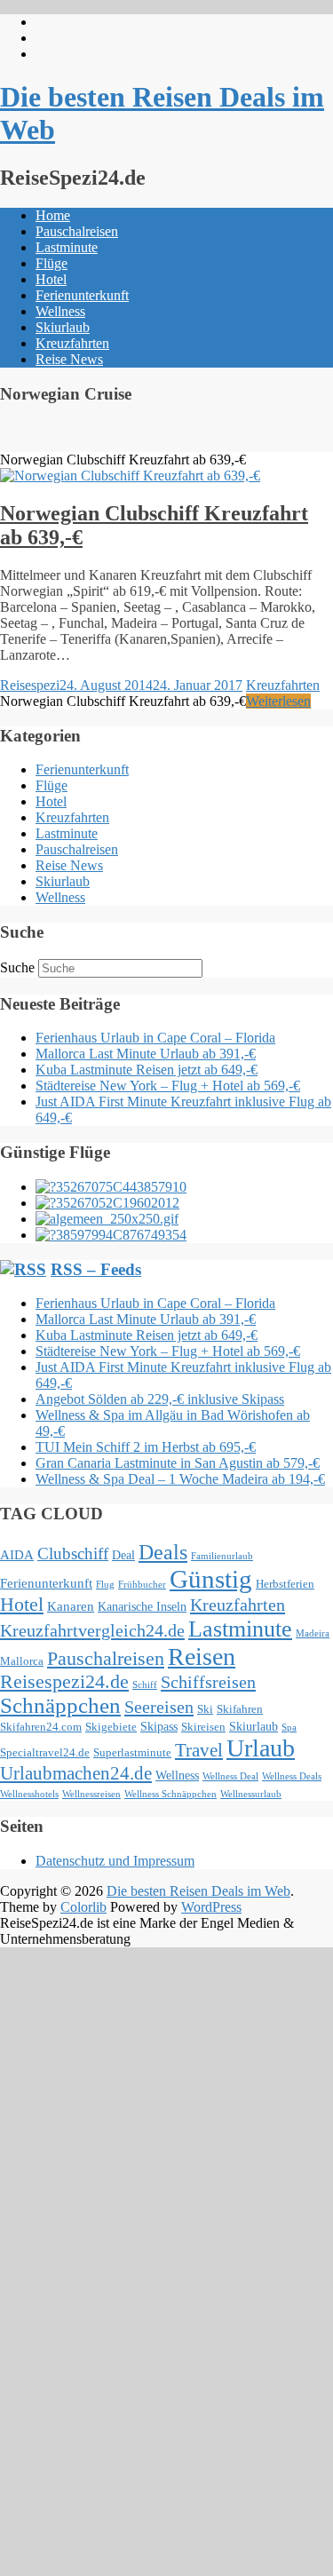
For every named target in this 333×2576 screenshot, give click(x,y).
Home (53, 215)
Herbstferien (285, 1584)
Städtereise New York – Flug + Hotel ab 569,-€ (168, 1086)
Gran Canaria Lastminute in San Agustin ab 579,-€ (178, 1463)
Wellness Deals (292, 1776)
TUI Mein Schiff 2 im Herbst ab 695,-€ (146, 1447)
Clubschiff (73, 1554)
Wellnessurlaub (251, 1794)
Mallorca (22, 1661)
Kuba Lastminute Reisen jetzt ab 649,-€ (147, 1070)
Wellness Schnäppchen (170, 1794)
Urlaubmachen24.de (76, 1773)
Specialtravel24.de (45, 1753)
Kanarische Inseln (142, 1606)
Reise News (69, 359)
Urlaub (261, 1748)
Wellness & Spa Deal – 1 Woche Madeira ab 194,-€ (180, 1479)
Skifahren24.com (41, 1727)
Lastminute (67, 247)
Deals (163, 1552)
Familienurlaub (222, 1556)
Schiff (145, 1685)
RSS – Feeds (96, 1269)
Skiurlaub (63, 327)
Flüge (52, 263)
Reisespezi (30, 685)
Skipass (159, 1726)
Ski (205, 1709)
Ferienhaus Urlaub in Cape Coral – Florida (155, 1038)
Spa (289, 1728)
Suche (17, 967)
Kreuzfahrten (72, 343)
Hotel (51, 279)
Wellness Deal (230, 1776)
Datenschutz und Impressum (115, 1861)
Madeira (313, 1633)
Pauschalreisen (77, 231)
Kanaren (71, 1606)
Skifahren (240, 1709)
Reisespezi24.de (64, 1682)
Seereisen (159, 1707)
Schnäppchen (60, 1705)
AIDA (17, 1554)
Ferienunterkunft (82, 295)
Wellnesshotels (29, 1794)
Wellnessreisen (91, 1794)
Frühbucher (142, 1585)
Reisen (202, 1657)
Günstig (211, 1579)
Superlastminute (132, 1753)
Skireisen (203, 1727)
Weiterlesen (278, 701)
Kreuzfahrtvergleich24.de (92, 1630)
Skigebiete (111, 1727)
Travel (199, 1750)
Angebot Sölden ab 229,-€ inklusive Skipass (160, 1399)
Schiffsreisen (208, 1682)
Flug (105, 1585)
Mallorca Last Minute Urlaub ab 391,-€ (146, 1054)
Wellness (60, 311)
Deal (123, 1555)
